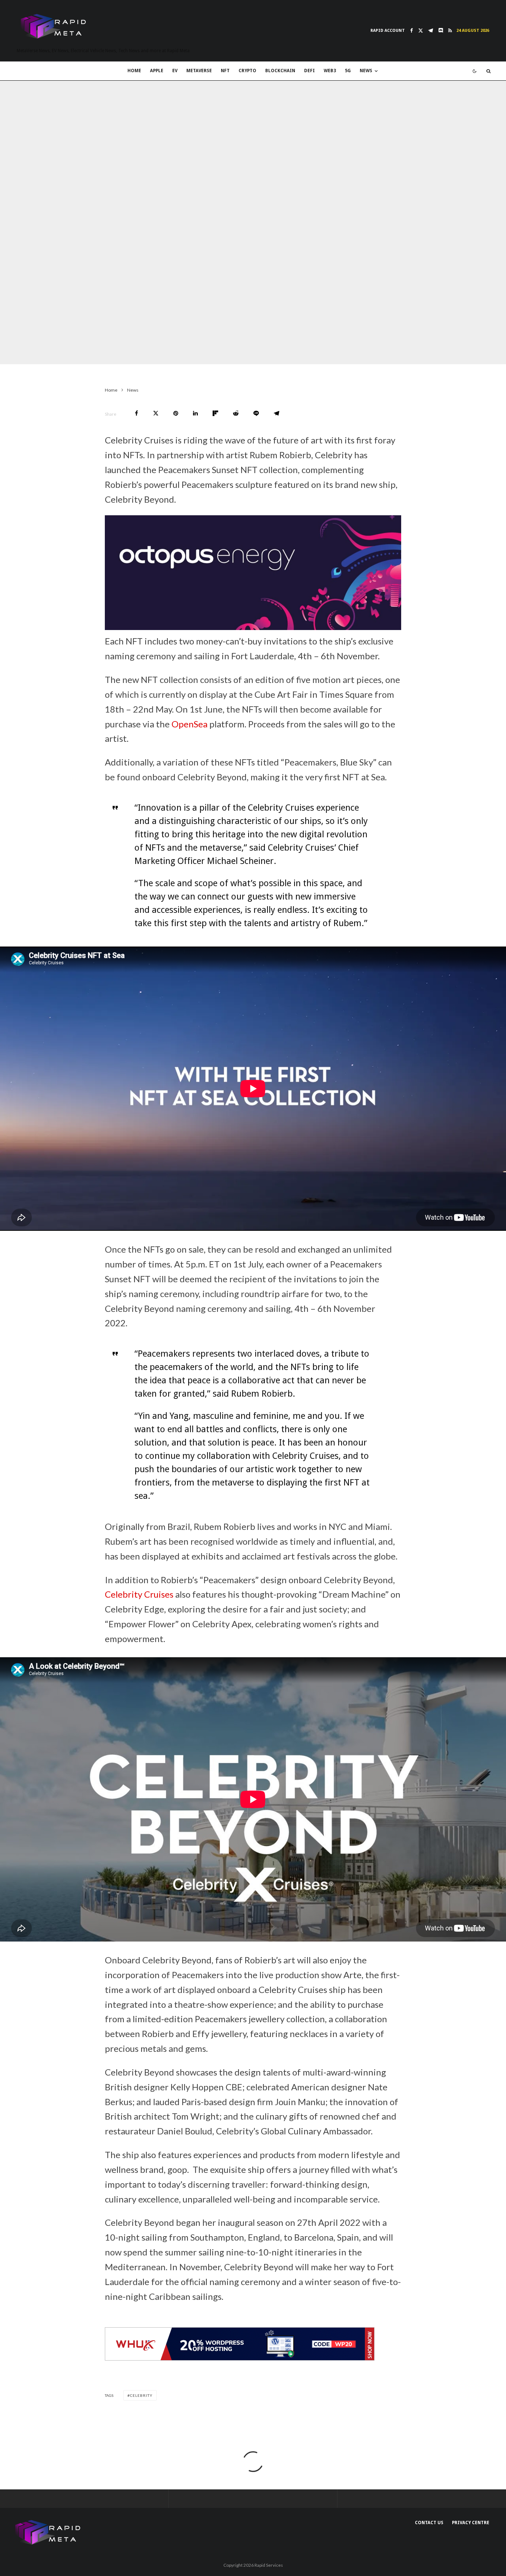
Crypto (247, 71)
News (366, 71)
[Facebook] (412, 31)
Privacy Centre (471, 2523)
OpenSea (189, 724)
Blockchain (280, 71)
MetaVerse (199, 71)
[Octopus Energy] (253, 627)
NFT (225, 71)
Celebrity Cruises (139, 1594)
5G (348, 71)
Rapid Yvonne (37, 349)
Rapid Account (388, 31)
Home (134, 71)
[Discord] (441, 31)
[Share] (137, 413)
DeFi (309, 71)
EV (175, 71)
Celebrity (141, 2395)
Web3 (330, 71)
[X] (421, 31)
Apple (157, 71)
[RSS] (450, 31)
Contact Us (429, 2523)
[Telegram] (431, 31)
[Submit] (236, 413)
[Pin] (176, 413)
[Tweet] (156, 413)
